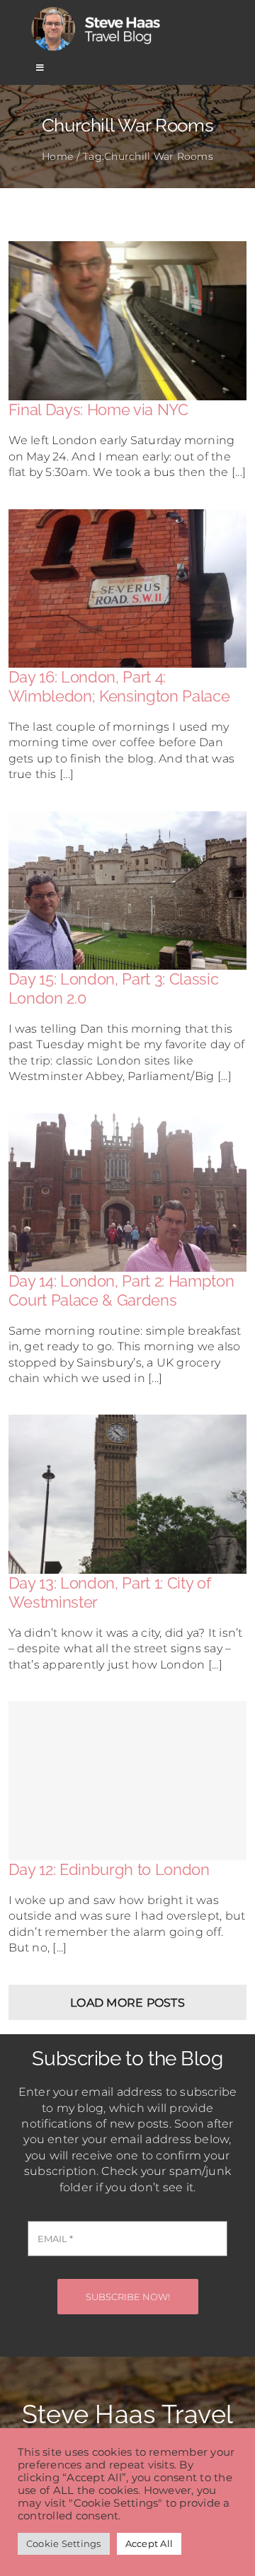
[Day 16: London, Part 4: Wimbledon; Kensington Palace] (128, 517)
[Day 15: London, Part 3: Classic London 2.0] (128, 819)
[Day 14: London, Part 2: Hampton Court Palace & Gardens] (128, 1121)
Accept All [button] (149, 2543)
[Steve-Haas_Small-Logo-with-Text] (98, 10)
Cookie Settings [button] (64, 2543)
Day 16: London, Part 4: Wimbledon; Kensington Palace (119, 686)
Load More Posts (127, 2003)
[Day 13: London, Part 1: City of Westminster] (128, 1422)
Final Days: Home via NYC (98, 410)
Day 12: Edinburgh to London (109, 1869)
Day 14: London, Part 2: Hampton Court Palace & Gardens (121, 1290)
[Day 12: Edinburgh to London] (128, 1781)
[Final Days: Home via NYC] (128, 249)
